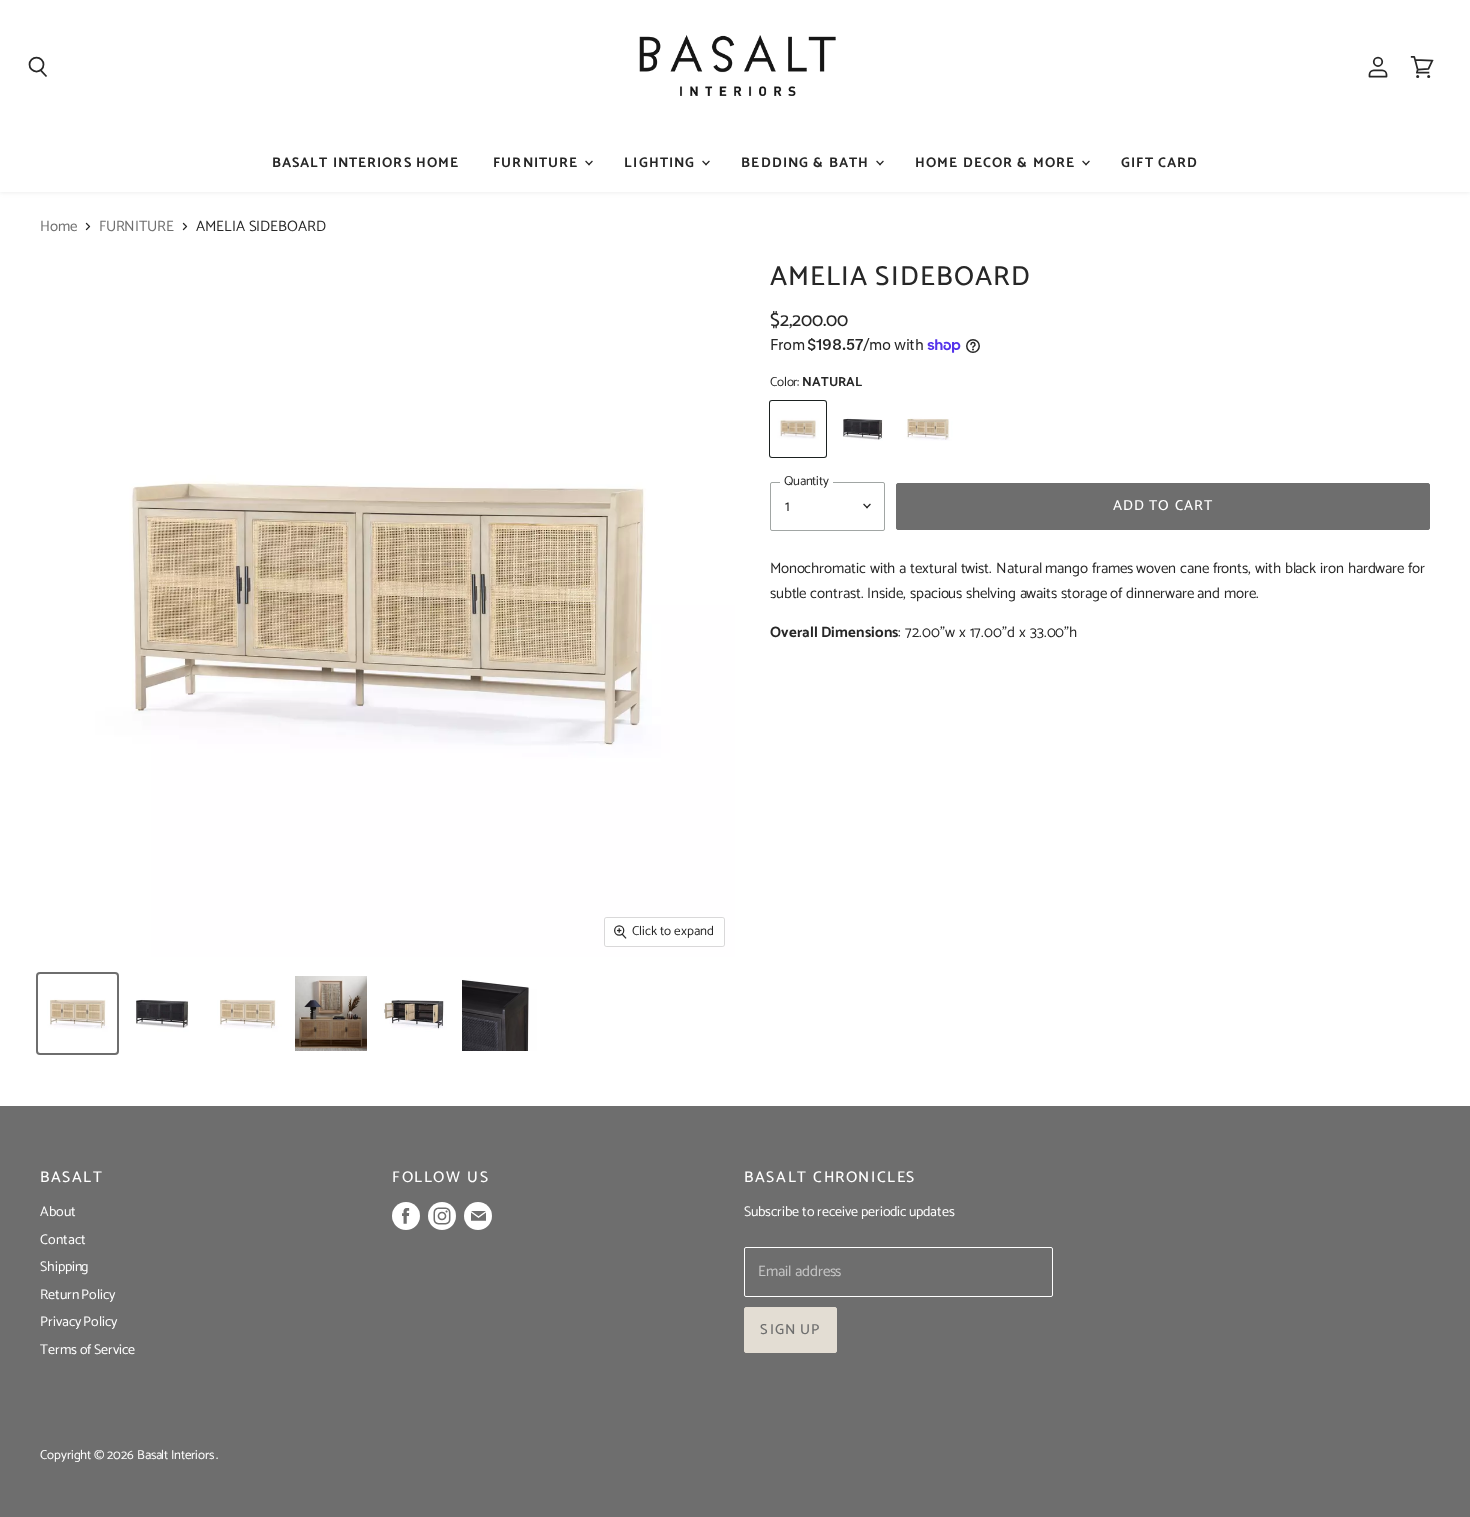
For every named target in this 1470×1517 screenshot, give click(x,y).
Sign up (790, 1330)
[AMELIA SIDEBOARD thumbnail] (77, 1013)
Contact (62, 1240)
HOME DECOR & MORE (997, 163)
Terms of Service (87, 1350)
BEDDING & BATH (807, 163)
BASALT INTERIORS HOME (366, 163)
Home (58, 226)
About (58, 1212)
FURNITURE (537, 163)
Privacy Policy (78, 1322)
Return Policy (77, 1295)
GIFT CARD (1159, 163)
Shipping (64, 1267)
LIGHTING (661, 163)
